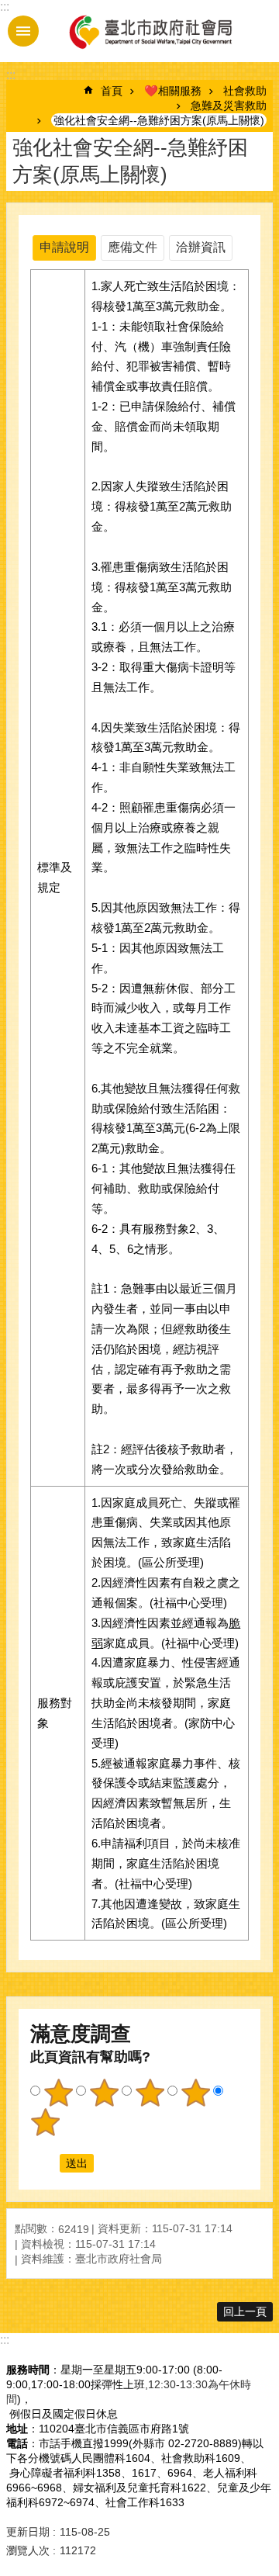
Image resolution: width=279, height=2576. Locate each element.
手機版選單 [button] (23, 31)
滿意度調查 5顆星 (45, 2122)
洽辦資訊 (201, 247)
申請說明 (64, 247)
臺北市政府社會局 (150, 31)
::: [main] (11, 75)
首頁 (112, 91)
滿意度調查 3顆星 (150, 2093)
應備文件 (133, 247)
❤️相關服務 (173, 91)
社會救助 (245, 91)
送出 (45, 2163)
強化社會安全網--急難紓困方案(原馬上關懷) (159, 120)
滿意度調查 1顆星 (58, 2093)
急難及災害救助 (229, 106)
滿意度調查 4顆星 (195, 2093)
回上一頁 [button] (245, 2311)
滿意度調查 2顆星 (104, 2093)
